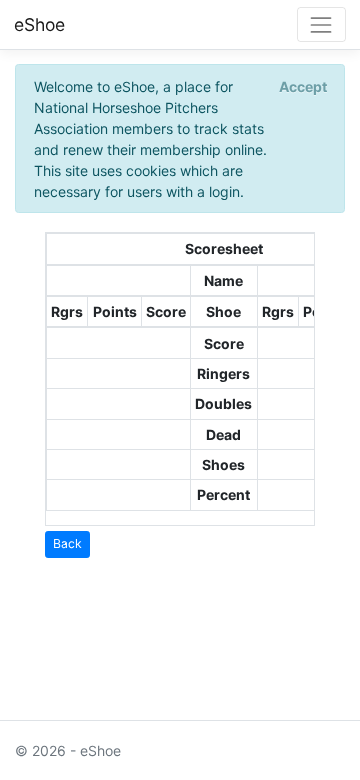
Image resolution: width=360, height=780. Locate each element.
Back (67, 543)
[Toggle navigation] (321, 24)
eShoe (39, 24)
